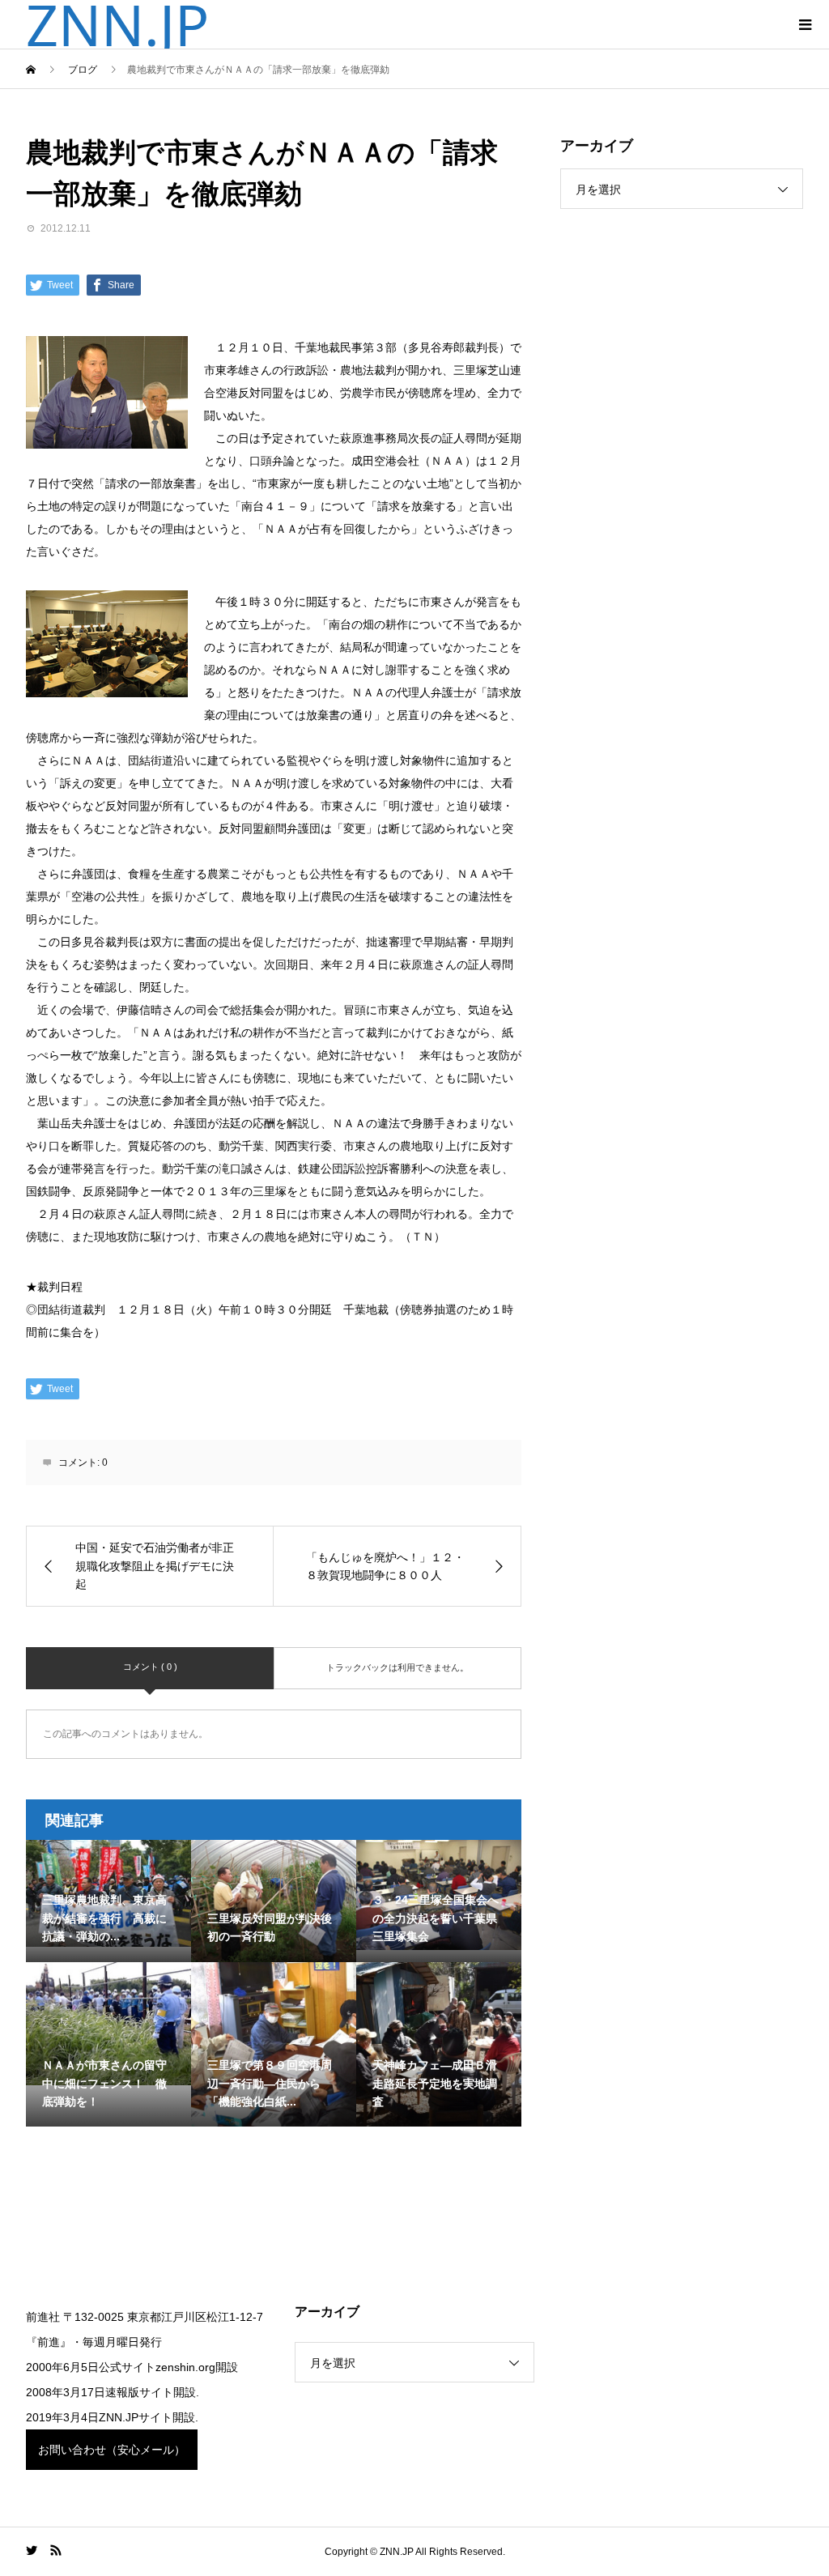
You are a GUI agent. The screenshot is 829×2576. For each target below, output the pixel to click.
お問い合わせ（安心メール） (112, 2450)
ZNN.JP (117, 24)
